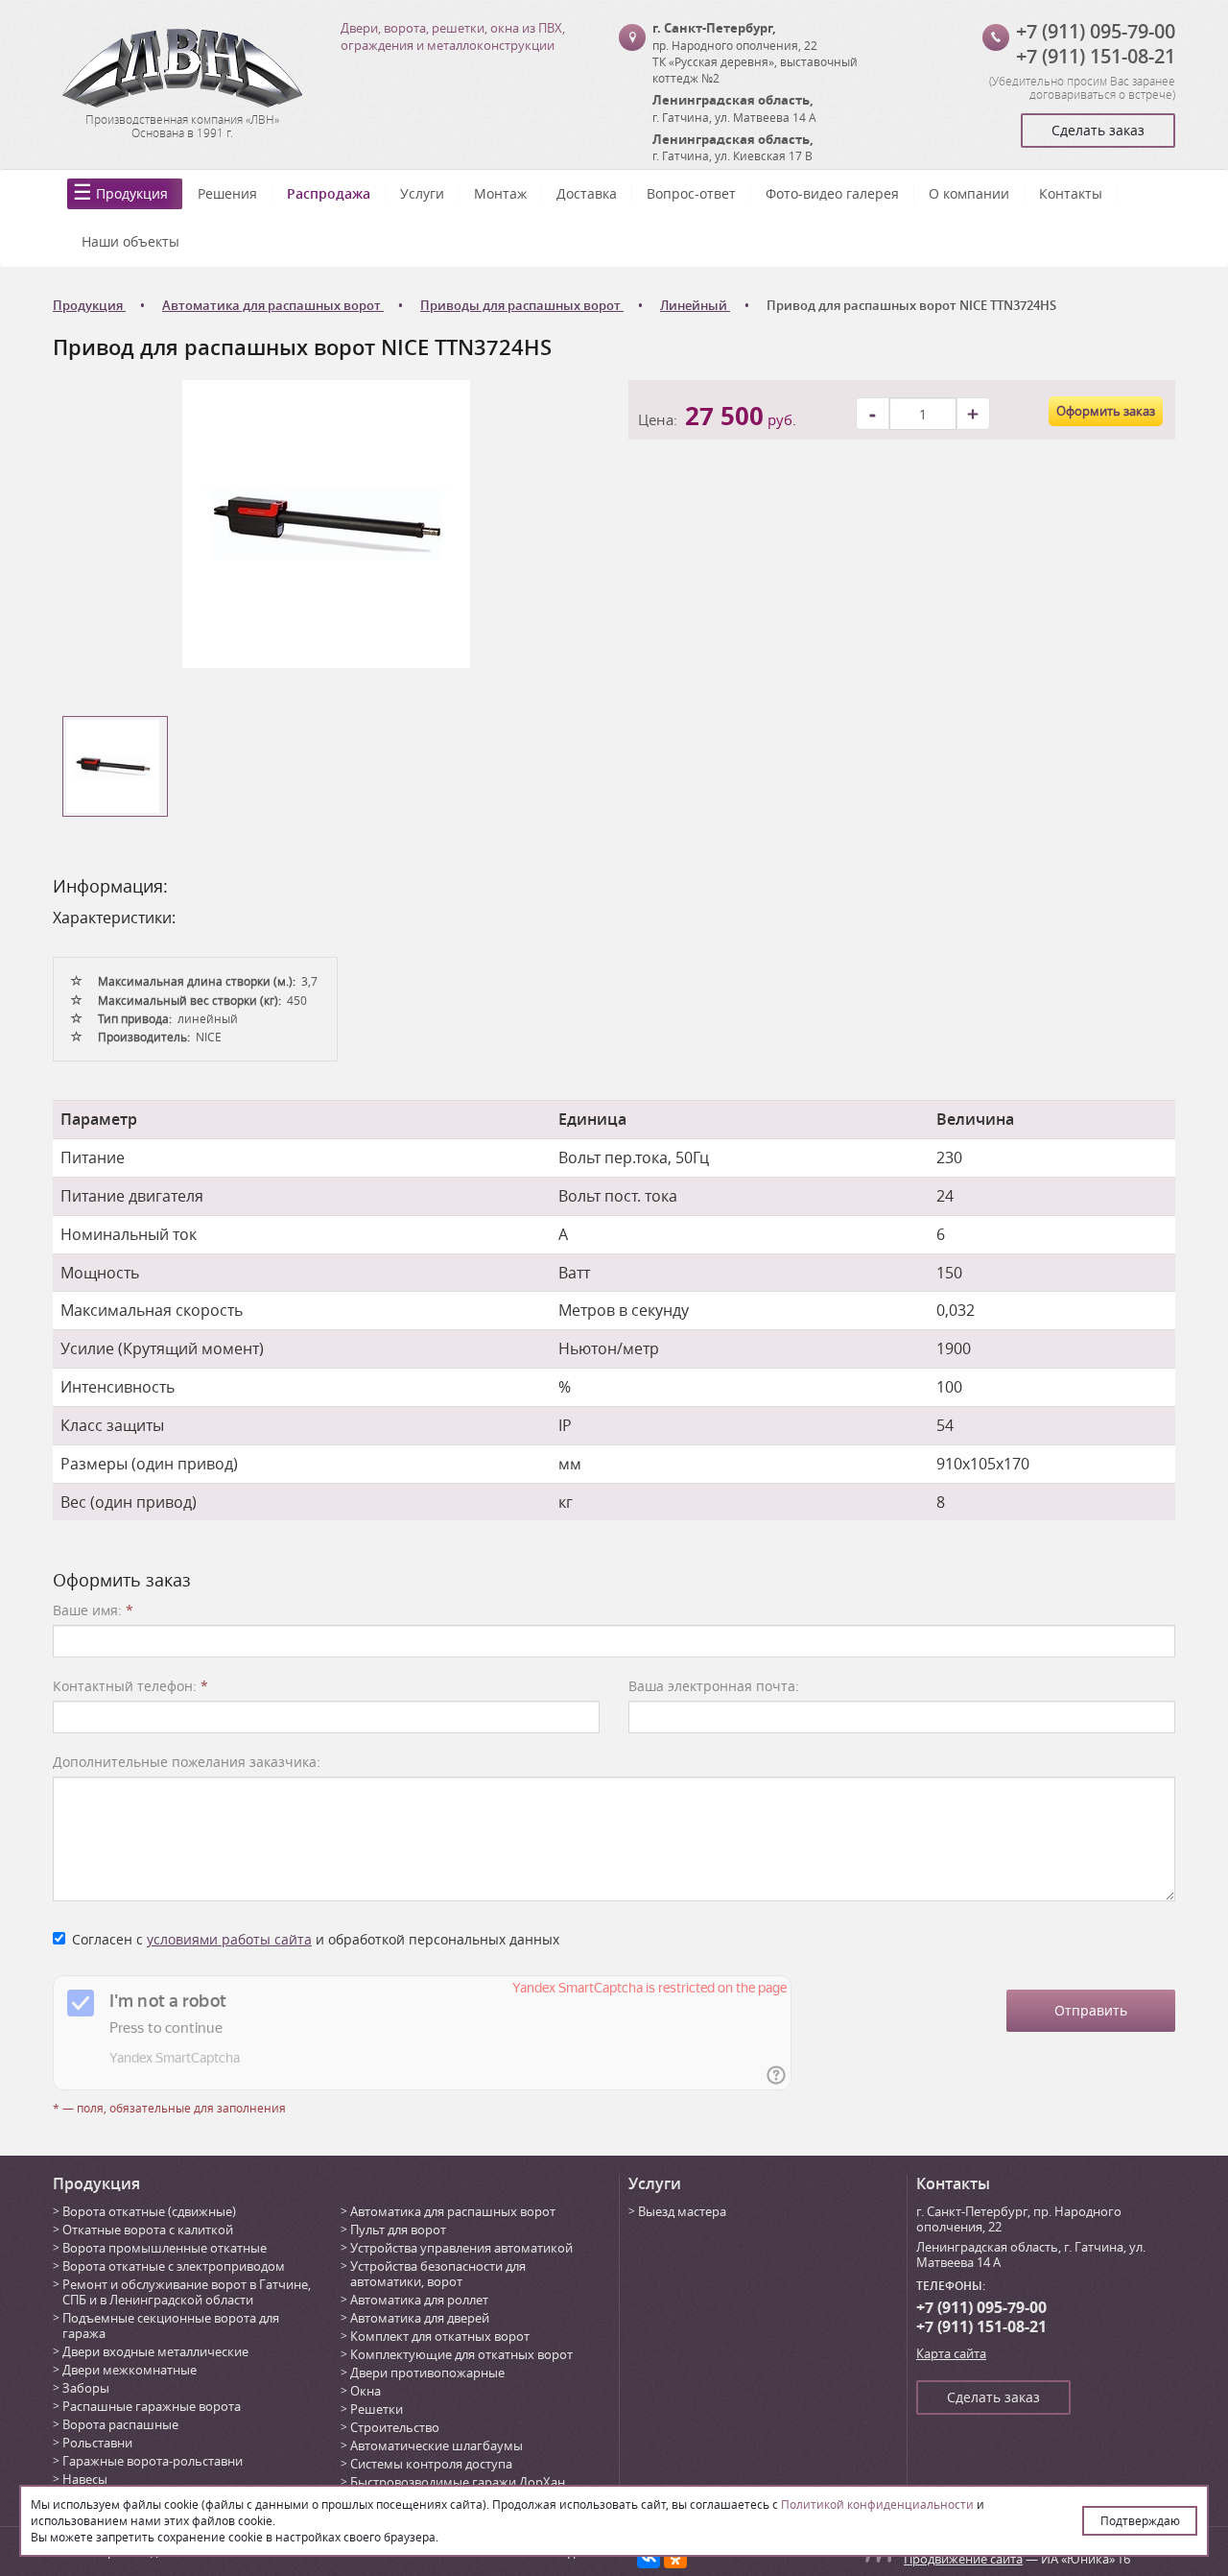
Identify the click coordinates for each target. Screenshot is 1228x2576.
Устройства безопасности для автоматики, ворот (438, 2274)
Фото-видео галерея (832, 193)
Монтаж (500, 193)
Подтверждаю (1140, 2520)
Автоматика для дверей (420, 2318)
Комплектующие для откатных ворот (461, 2354)
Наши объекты (130, 241)
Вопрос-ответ (691, 193)
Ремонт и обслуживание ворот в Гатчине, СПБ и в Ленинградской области (187, 2292)
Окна (366, 2391)
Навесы (85, 2479)
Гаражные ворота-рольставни (153, 2461)
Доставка (587, 193)
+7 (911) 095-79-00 (1096, 31)
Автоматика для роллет (419, 2300)
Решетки (377, 2409)
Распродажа (329, 193)
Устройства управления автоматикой (461, 2248)
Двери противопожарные (427, 2373)
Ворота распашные (120, 2424)
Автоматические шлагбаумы (437, 2445)
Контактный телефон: (130, 1686)
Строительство (395, 2427)
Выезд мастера (682, 2211)
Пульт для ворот (398, 2230)
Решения (227, 193)
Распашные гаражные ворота (152, 2406)
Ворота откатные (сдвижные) (149, 2211)
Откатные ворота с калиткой (148, 2230)
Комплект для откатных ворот (440, 2336)
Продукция (132, 193)
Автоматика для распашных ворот (453, 2211)
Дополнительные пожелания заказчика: (187, 1762)
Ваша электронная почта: (714, 1686)
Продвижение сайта (963, 2559)
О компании (969, 193)
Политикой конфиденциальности (877, 2504)
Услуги (422, 193)
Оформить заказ (1106, 411)
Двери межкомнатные (130, 2370)
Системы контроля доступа (431, 2464)
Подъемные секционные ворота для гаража (171, 2326)
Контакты (1071, 193)
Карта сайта (951, 2353)
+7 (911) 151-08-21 (1096, 56)
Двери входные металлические (155, 2351)
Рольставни (97, 2443)
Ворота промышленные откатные (165, 2248)
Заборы (86, 2388)
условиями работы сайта (229, 1939)
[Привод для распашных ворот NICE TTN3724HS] (326, 523)
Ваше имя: (93, 1610)
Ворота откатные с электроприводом (174, 2266)
